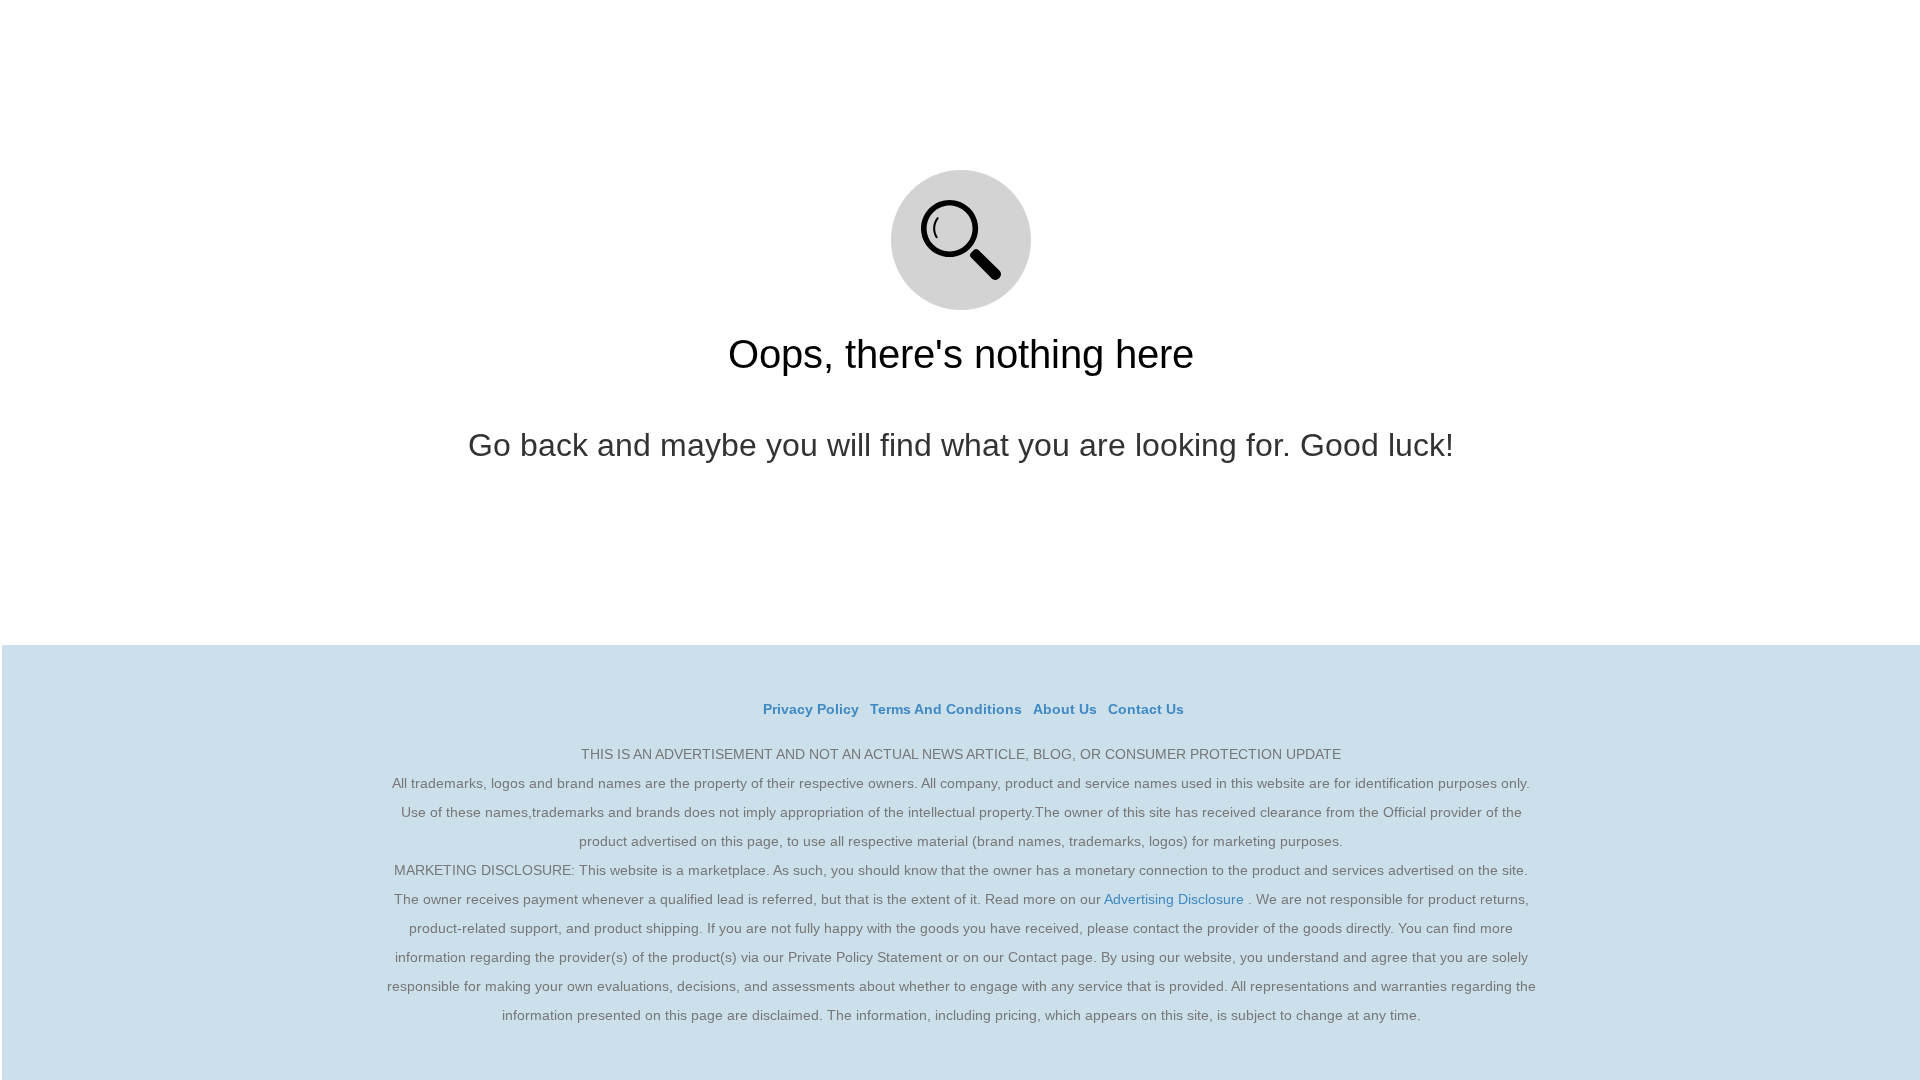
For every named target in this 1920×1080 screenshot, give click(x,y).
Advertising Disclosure (1174, 899)
